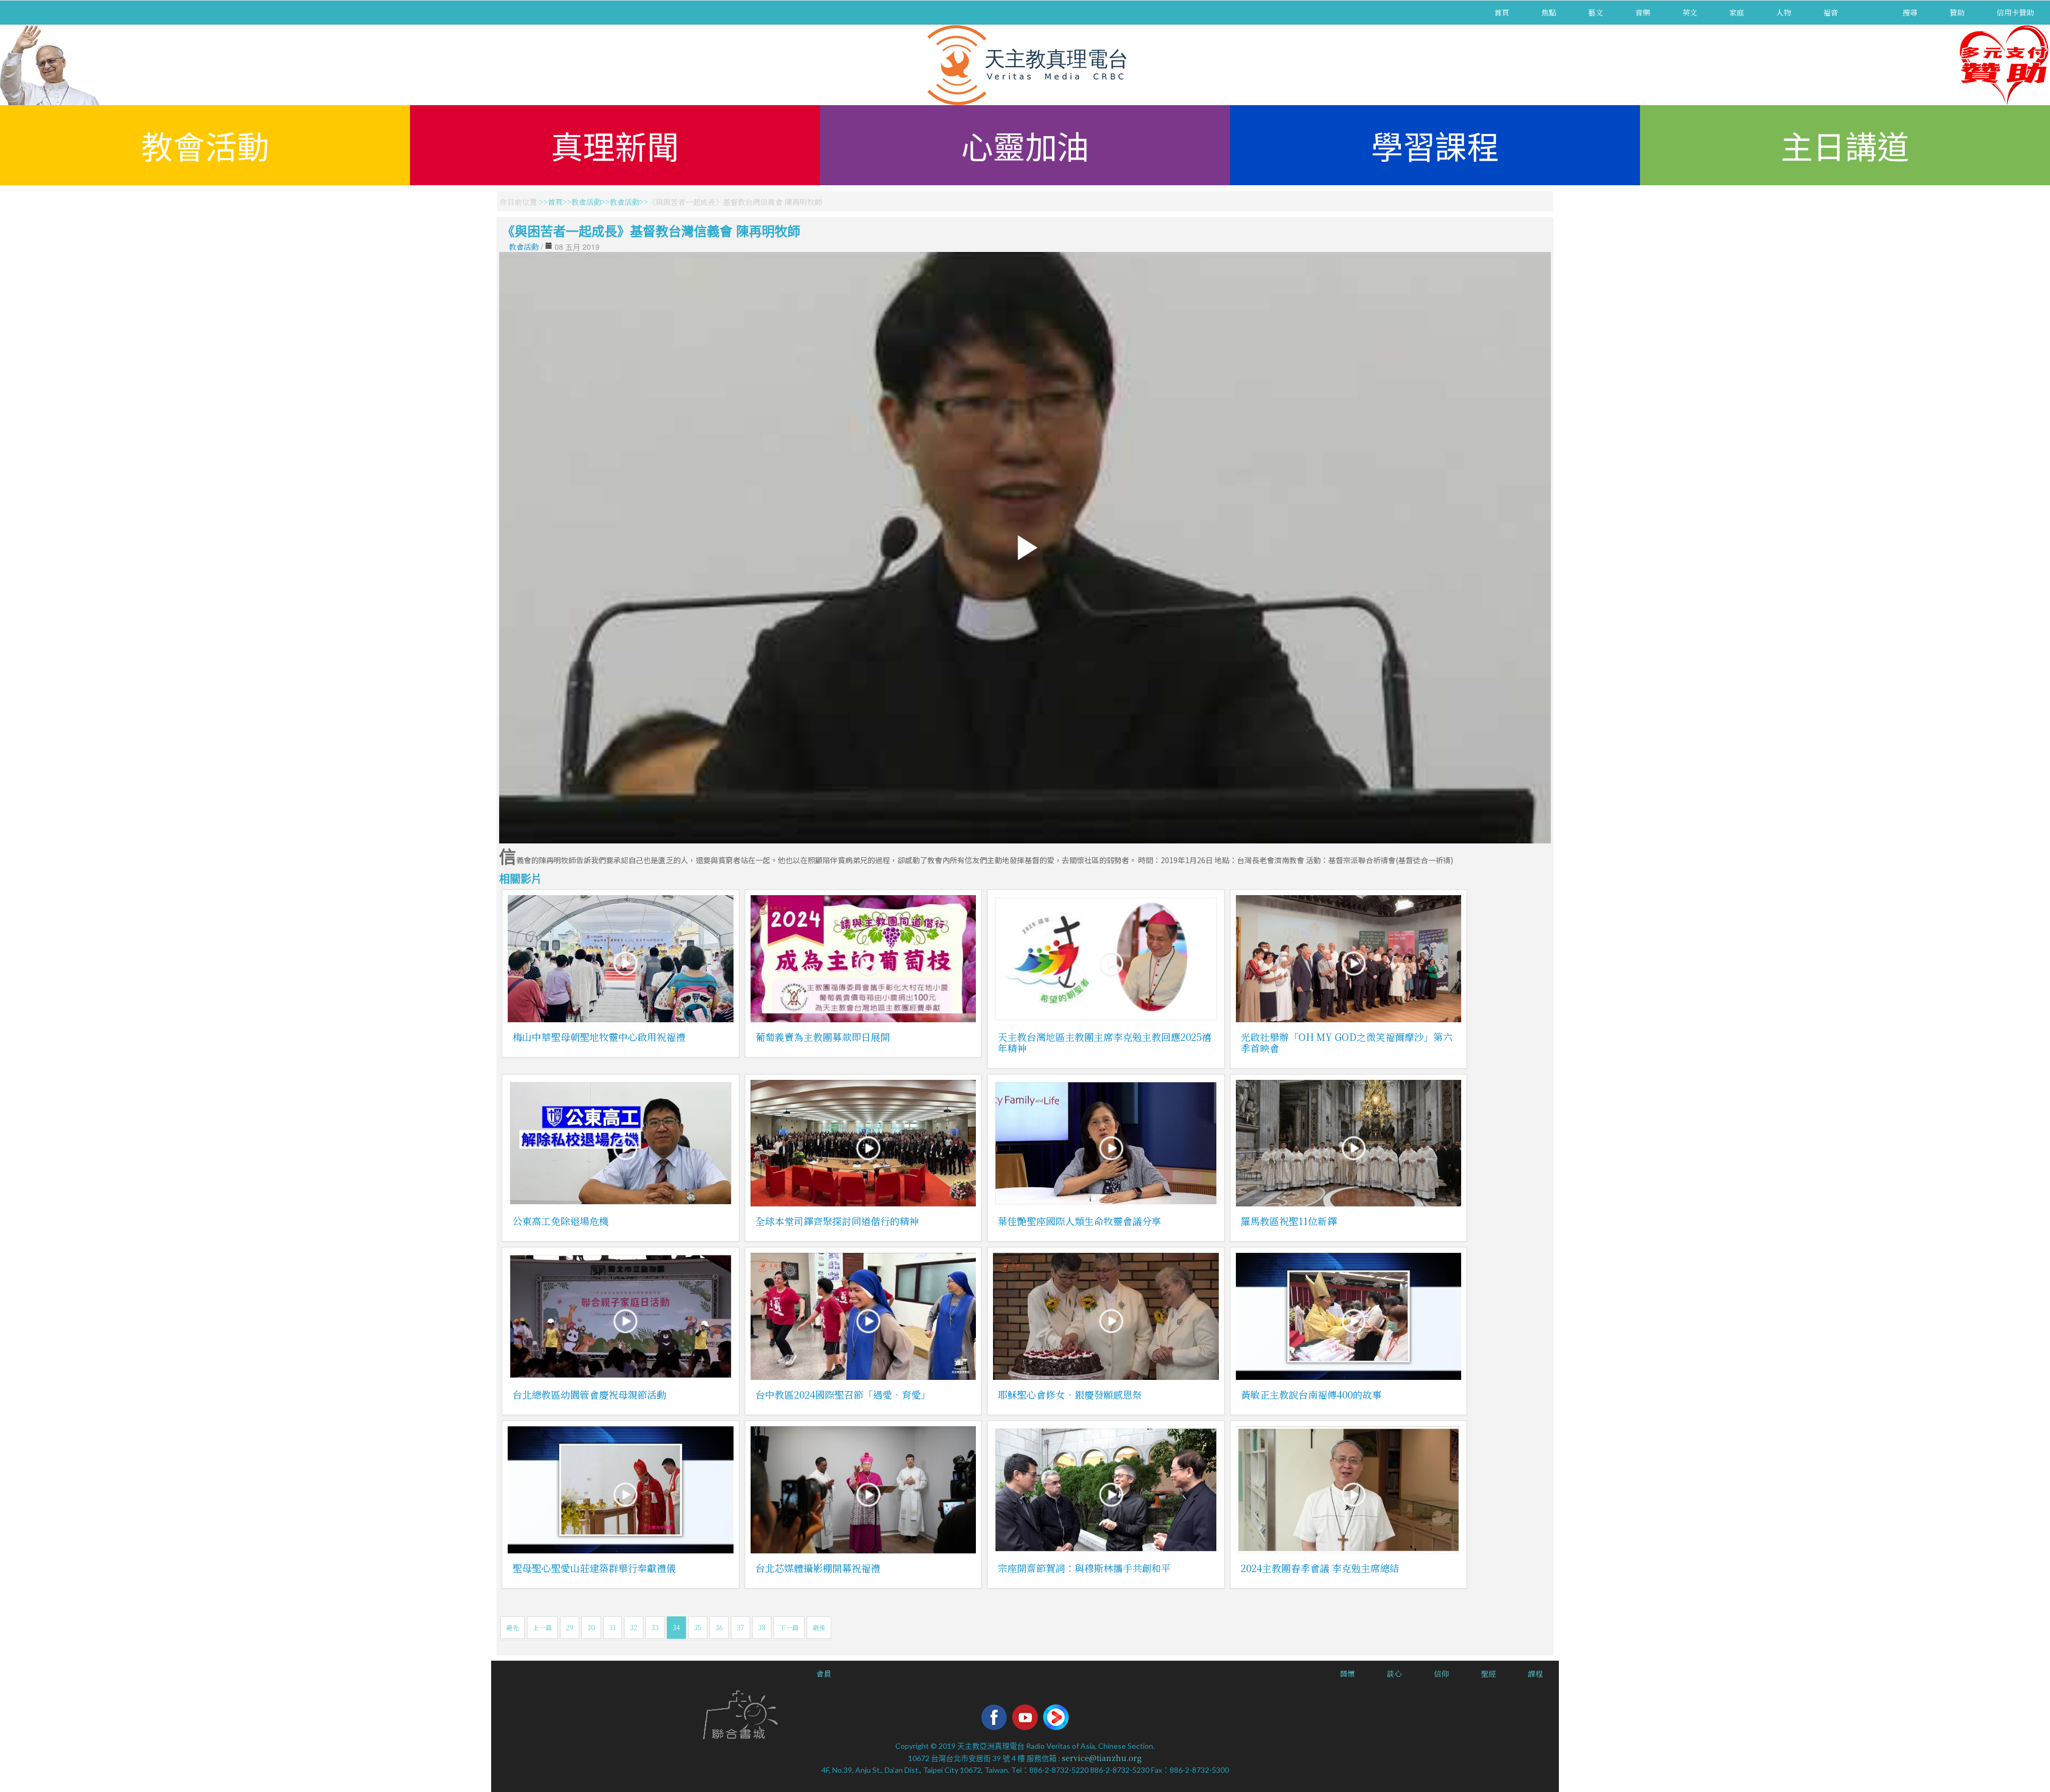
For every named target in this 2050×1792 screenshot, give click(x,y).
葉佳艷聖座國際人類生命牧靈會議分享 (1079, 1221)
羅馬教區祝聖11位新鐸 (1289, 1221)
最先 (512, 1627)
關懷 (1347, 1673)
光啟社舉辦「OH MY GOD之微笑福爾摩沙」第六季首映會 (1347, 1042)
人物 (1784, 12)
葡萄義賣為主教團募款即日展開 (823, 1037)
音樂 (1643, 12)
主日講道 (1845, 145)
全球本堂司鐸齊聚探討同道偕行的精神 (837, 1221)
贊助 (1957, 12)
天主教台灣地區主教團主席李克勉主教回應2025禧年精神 (1105, 1042)
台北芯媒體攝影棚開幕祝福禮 (818, 1568)
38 (762, 1627)
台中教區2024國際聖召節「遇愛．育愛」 (843, 1394)
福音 (1831, 12)
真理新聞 (615, 145)
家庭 (1737, 12)
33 (655, 1627)
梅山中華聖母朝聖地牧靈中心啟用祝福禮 (599, 1037)
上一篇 (542, 1627)
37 (740, 1627)
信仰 (1441, 1673)
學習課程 (1435, 145)
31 (613, 1627)
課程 (1535, 1673)
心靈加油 (1025, 145)
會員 (824, 1673)
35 (698, 1627)
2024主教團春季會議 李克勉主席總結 (1320, 1568)
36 (719, 1627)
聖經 (1488, 1673)
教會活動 (205, 145)
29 (570, 1627)
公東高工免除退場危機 (561, 1221)
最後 (819, 1627)
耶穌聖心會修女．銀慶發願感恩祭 (1070, 1394)
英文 (1690, 12)
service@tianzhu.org (1102, 1758)
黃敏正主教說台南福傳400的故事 (1311, 1394)
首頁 (1502, 12)
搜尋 (1910, 12)
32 (634, 1627)
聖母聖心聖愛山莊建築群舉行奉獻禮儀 (594, 1568)
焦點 (1549, 12)
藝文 (1596, 12)
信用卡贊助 (2015, 12)
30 (591, 1627)
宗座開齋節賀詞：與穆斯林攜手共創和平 (1084, 1568)
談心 (1394, 1673)
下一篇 (789, 1627)
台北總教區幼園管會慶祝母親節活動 (589, 1394)
